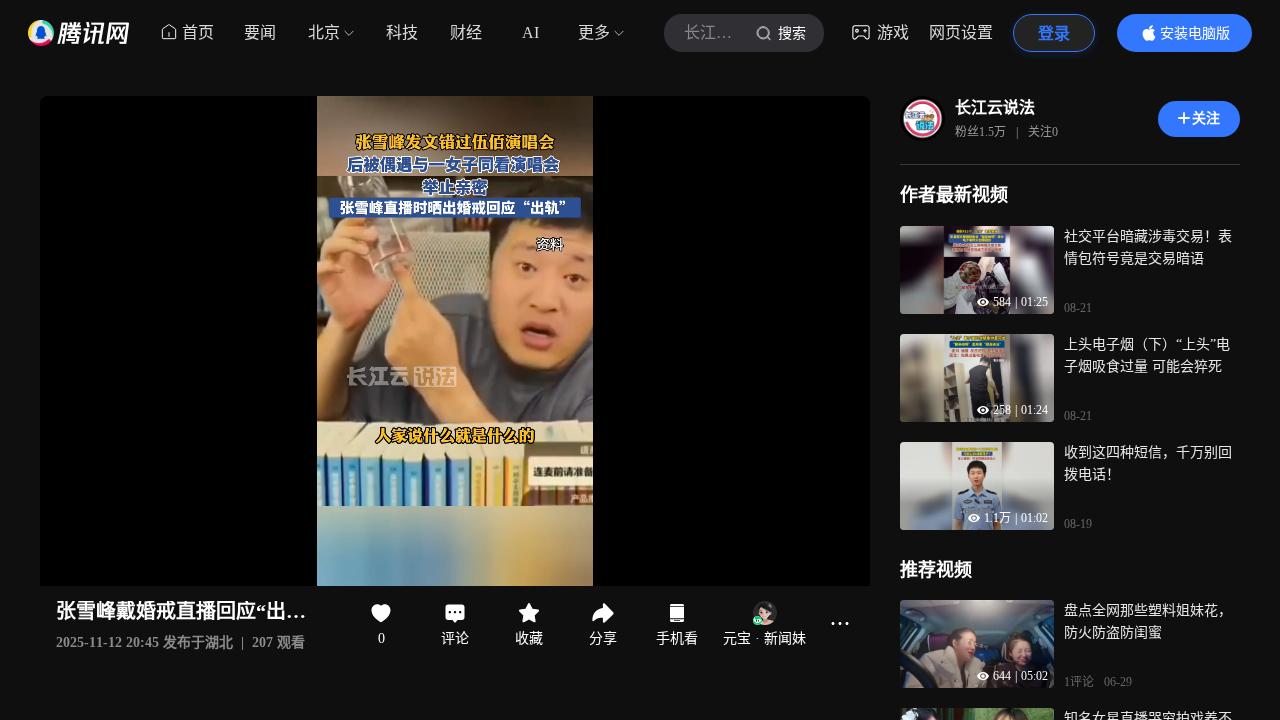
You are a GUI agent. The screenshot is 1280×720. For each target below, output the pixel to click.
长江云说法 (995, 107)
